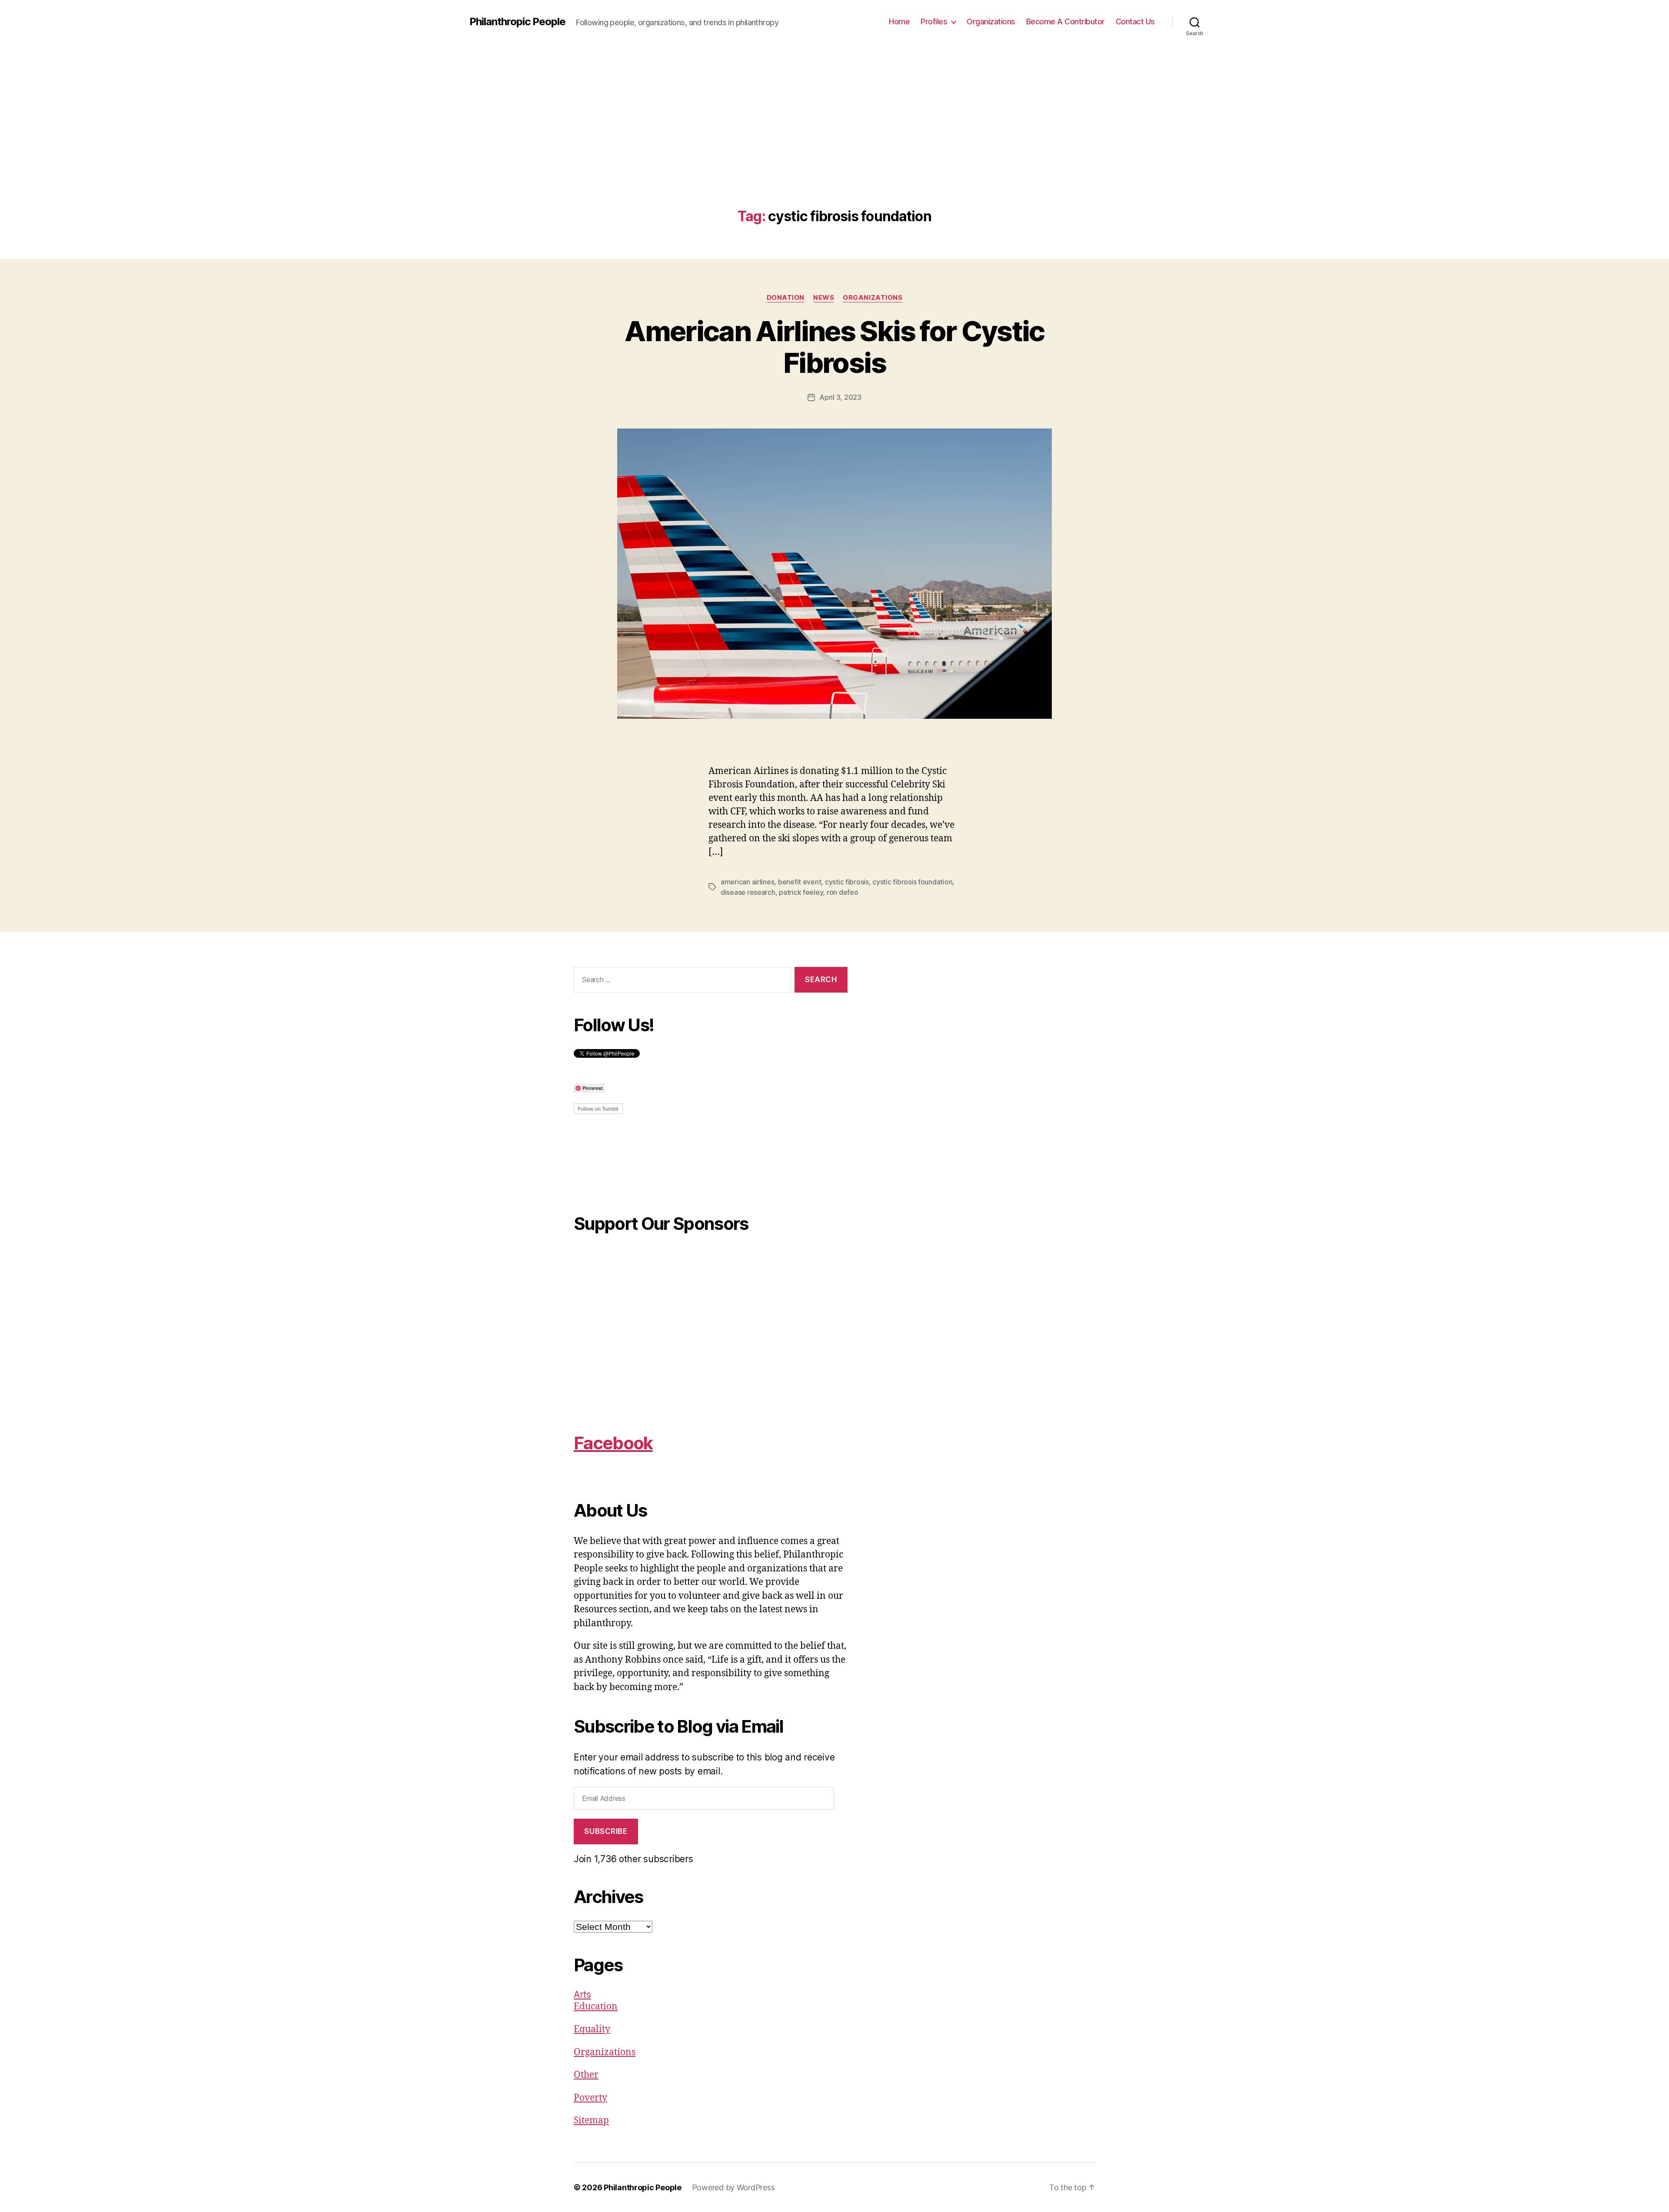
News (824, 298)
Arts (582, 1994)
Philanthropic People (517, 22)
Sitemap (591, 2121)
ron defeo (843, 892)
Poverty (590, 2098)
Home (899, 22)
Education (596, 2007)
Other (586, 2075)
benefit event (800, 882)
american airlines (747, 882)
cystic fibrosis (847, 882)
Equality (592, 2029)
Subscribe (606, 1831)
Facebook (613, 1443)
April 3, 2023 (840, 397)
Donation (786, 298)
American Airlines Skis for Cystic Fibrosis (834, 347)
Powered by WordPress (733, 2187)
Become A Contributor (1066, 22)
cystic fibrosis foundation (912, 882)
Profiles (934, 22)
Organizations (991, 22)
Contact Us (1135, 22)
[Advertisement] (834, 143)
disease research (748, 892)
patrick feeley (801, 892)
